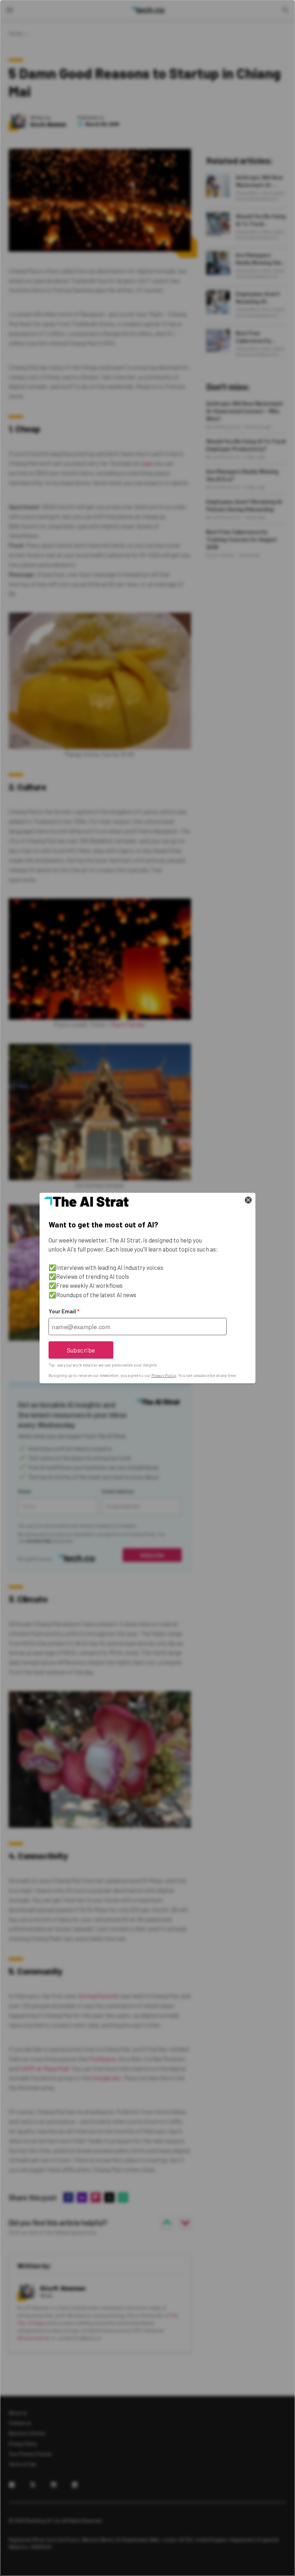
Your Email (64, 1311)
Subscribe (81, 1350)
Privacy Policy (164, 1375)
